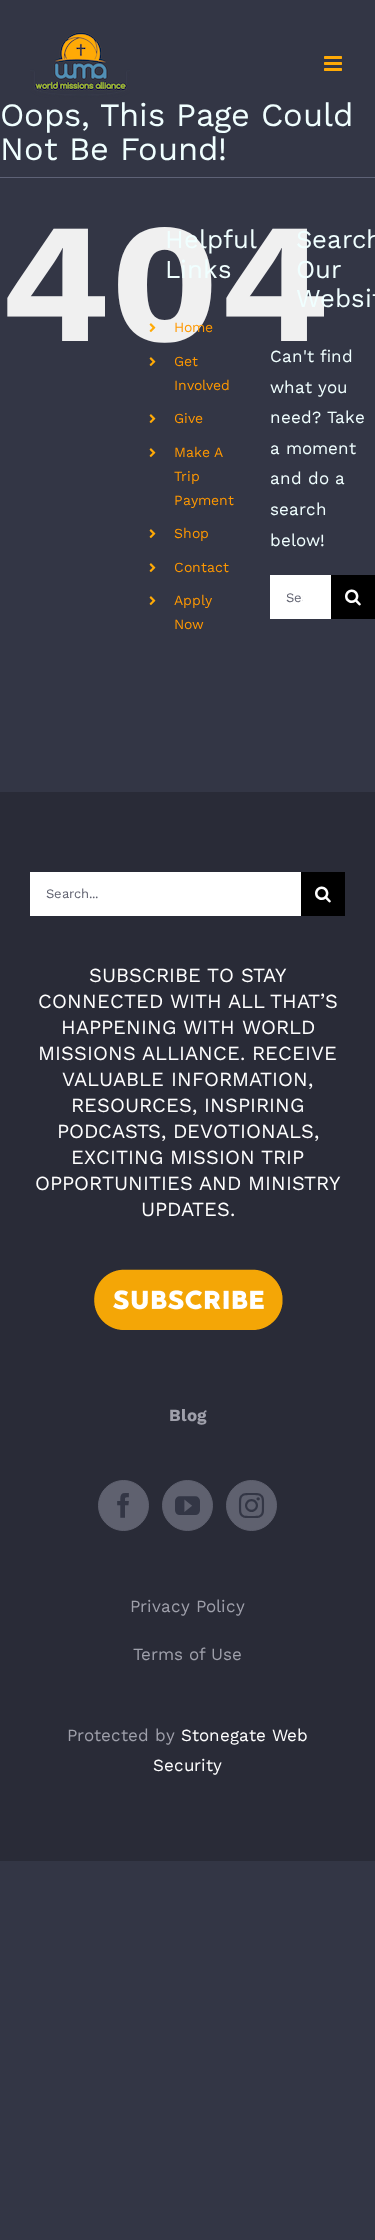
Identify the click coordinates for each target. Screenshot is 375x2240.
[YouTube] (187, 1505)
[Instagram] (251, 1505)
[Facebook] (123, 1505)
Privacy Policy (187, 1606)
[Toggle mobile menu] (334, 63)
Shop (191, 533)
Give (188, 418)
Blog (188, 1415)
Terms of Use (187, 1654)
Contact (201, 567)
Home (193, 327)
